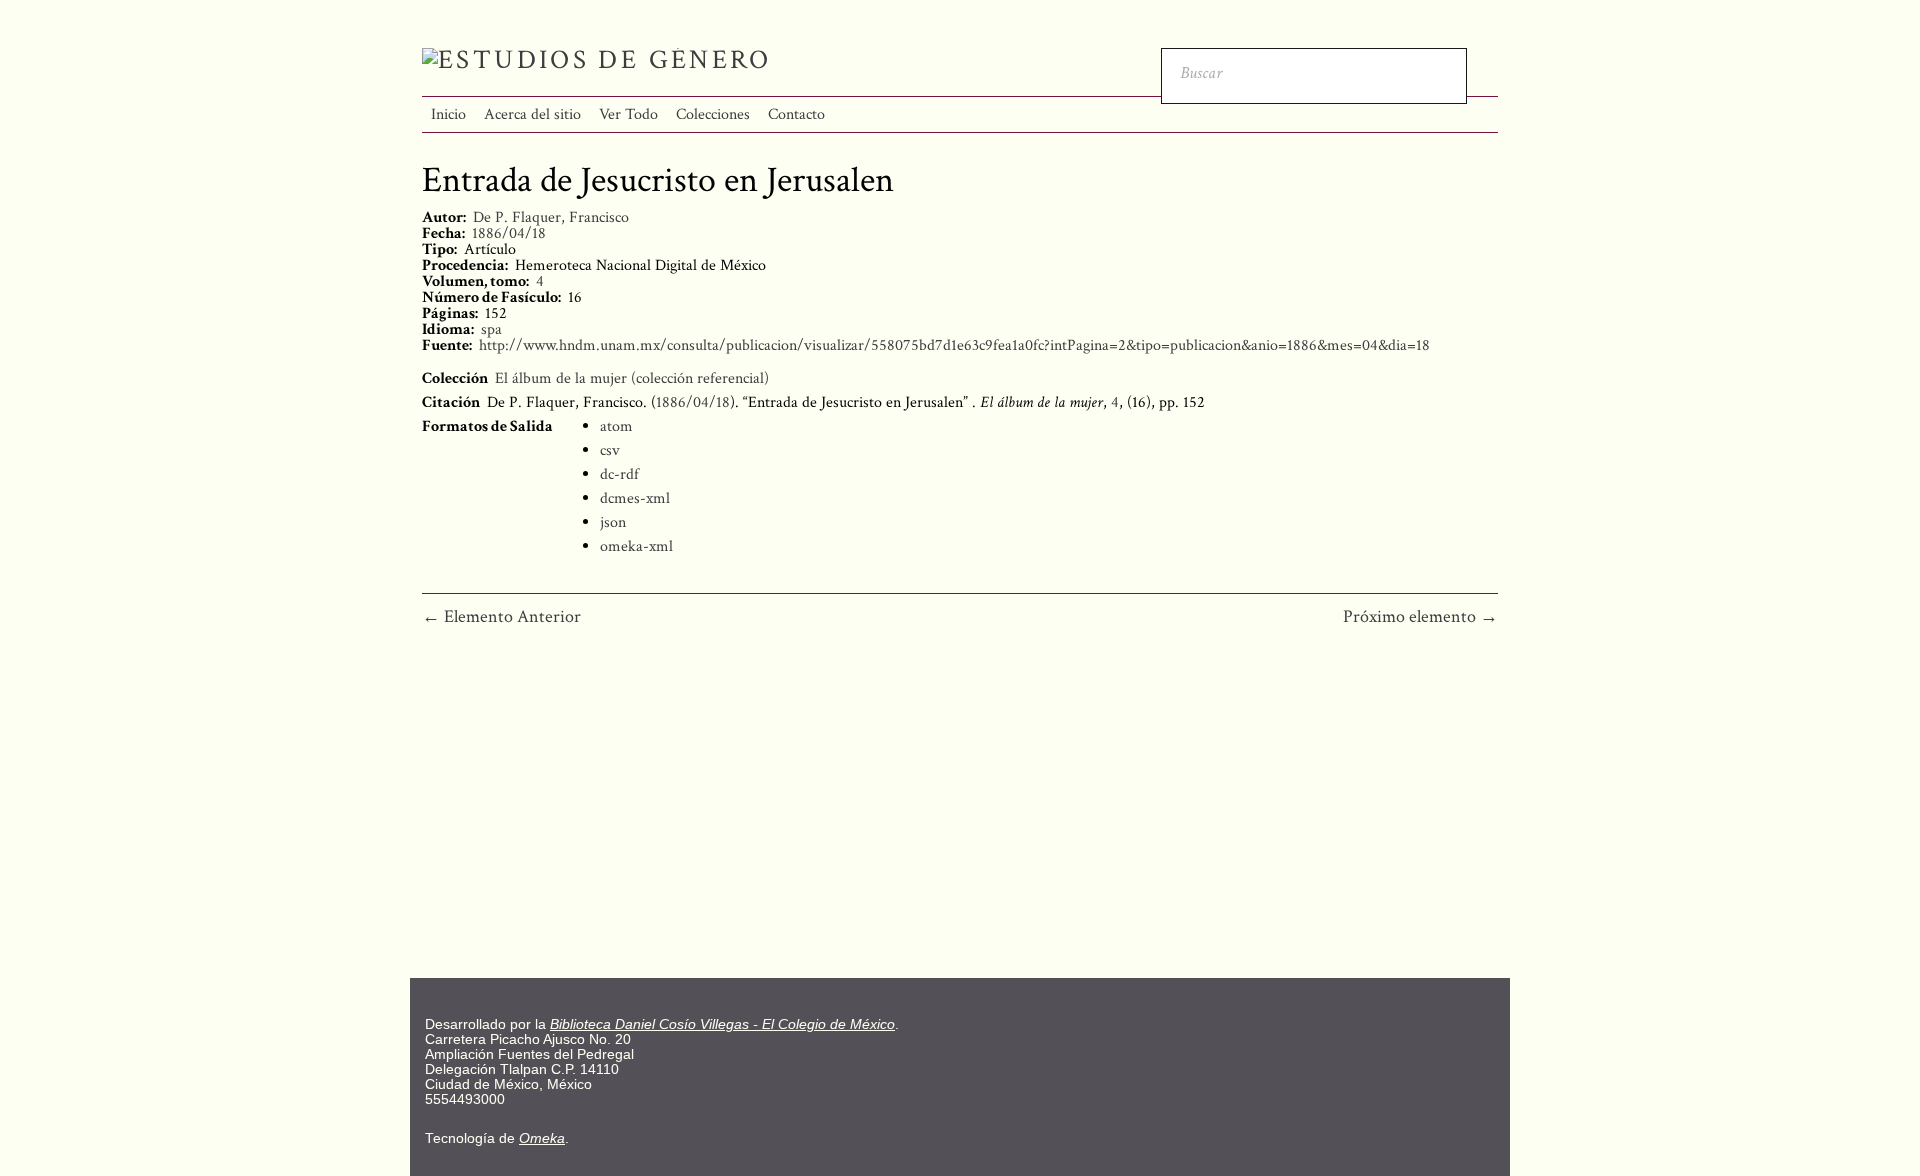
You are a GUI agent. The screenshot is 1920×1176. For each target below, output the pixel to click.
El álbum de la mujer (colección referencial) (632, 378)
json (613, 522)
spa (491, 329)
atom (616, 426)
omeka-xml (636, 546)
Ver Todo (628, 114)
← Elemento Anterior (501, 616)
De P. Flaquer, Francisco (551, 217)
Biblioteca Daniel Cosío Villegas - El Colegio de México (722, 1024)
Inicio (448, 114)
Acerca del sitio (532, 114)
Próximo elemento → (1420, 616)
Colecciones (713, 114)
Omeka (542, 1138)
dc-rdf (619, 474)
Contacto (796, 114)
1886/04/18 (509, 233)
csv (610, 450)
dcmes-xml (635, 498)
